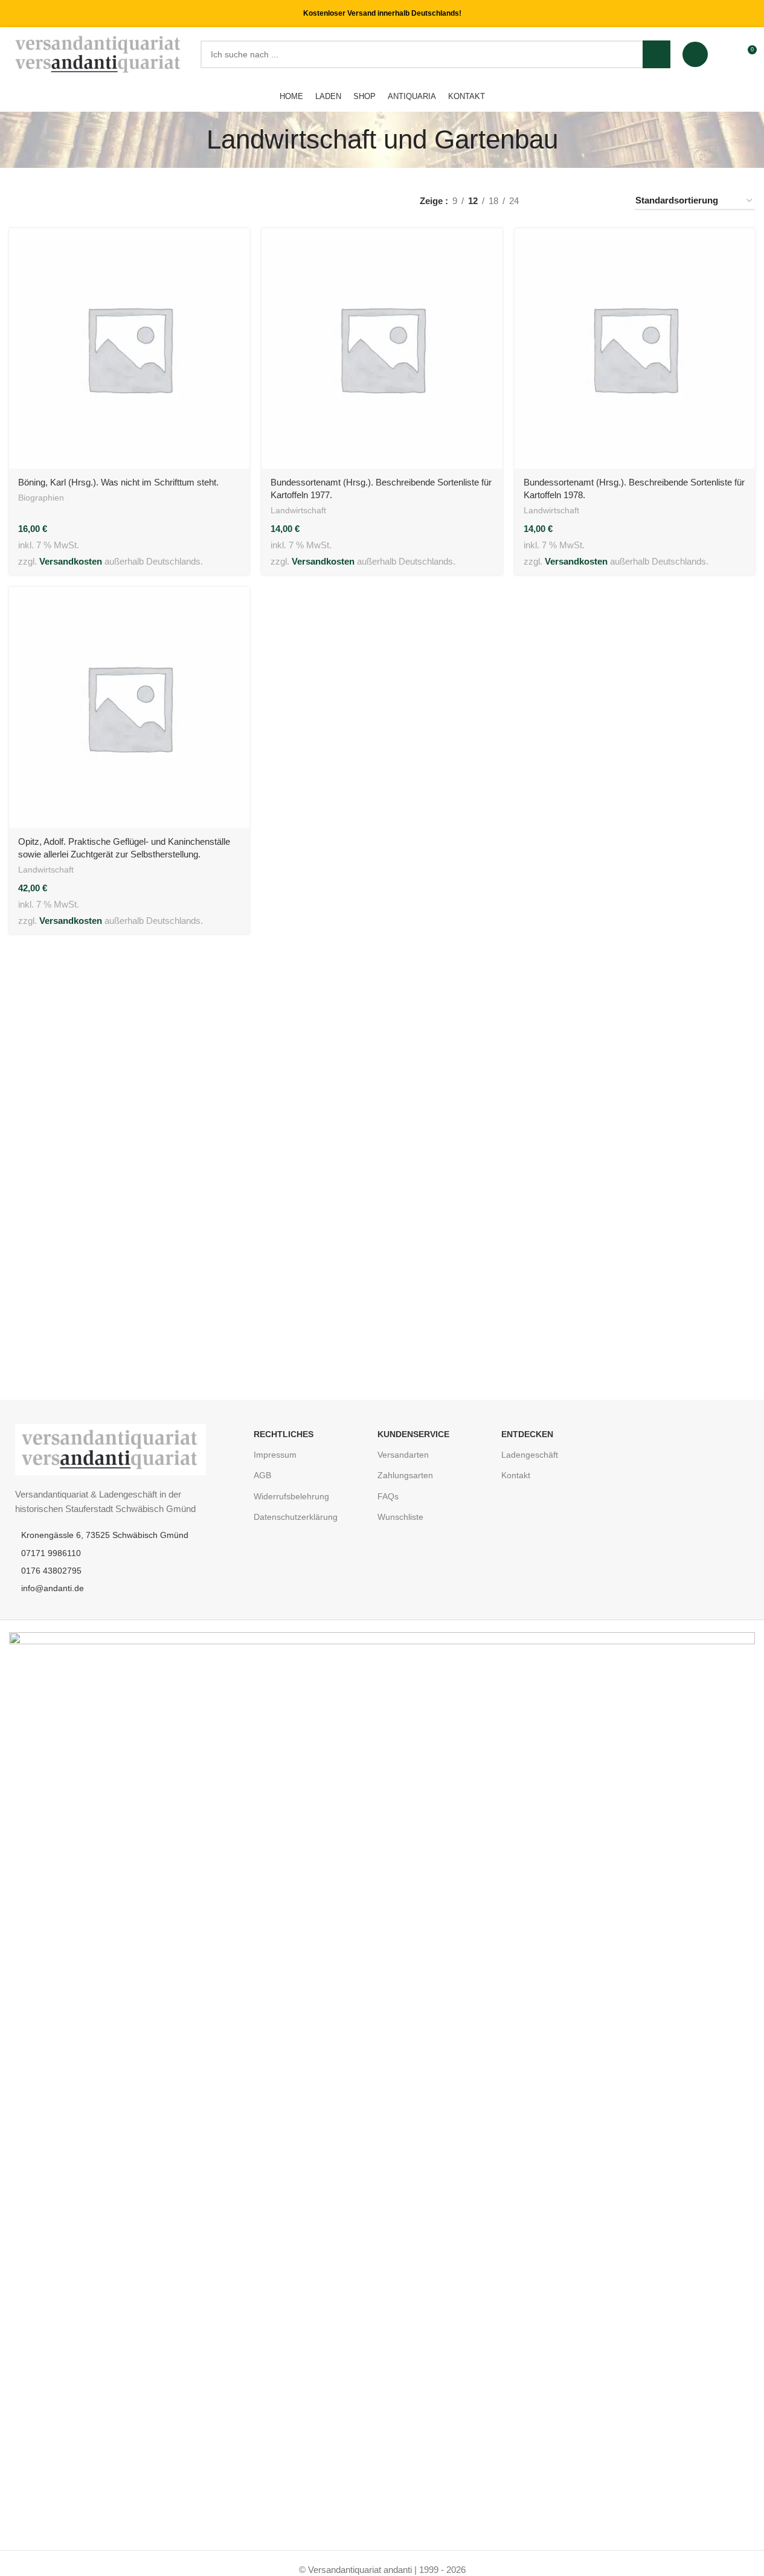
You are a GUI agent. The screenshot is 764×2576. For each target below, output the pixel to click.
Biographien (41, 498)
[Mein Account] (695, 54)
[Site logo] (99, 53)
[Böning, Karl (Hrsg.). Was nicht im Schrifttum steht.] (129, 348)
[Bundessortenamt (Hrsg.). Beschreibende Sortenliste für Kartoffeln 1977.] (382, 348)
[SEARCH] (656, 54)
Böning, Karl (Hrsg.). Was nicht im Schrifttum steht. (118, 482)
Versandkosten (71, 561)
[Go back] (191, 139)
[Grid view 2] (568, 201)
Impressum (275, 1455)
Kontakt (516, 1475)
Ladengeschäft (530, 1455)
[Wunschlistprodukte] (725, 54)
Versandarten (403, 1455)
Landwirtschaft (298, 510)
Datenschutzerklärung (296, 1517)
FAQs (388, 1496)
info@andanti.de (53, 1588)
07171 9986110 (51, 1553)
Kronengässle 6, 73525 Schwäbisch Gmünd (105, 1535)
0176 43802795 (51, 1571)
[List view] (547, 201)
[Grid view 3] (589, 201)
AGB (262, 1475)
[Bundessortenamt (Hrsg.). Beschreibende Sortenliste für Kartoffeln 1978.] (635, 348)
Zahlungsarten (405, 1475)
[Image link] (111, 1449)
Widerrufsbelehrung (291, 1496)
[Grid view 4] (610, 201)
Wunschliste (400, 1517)
